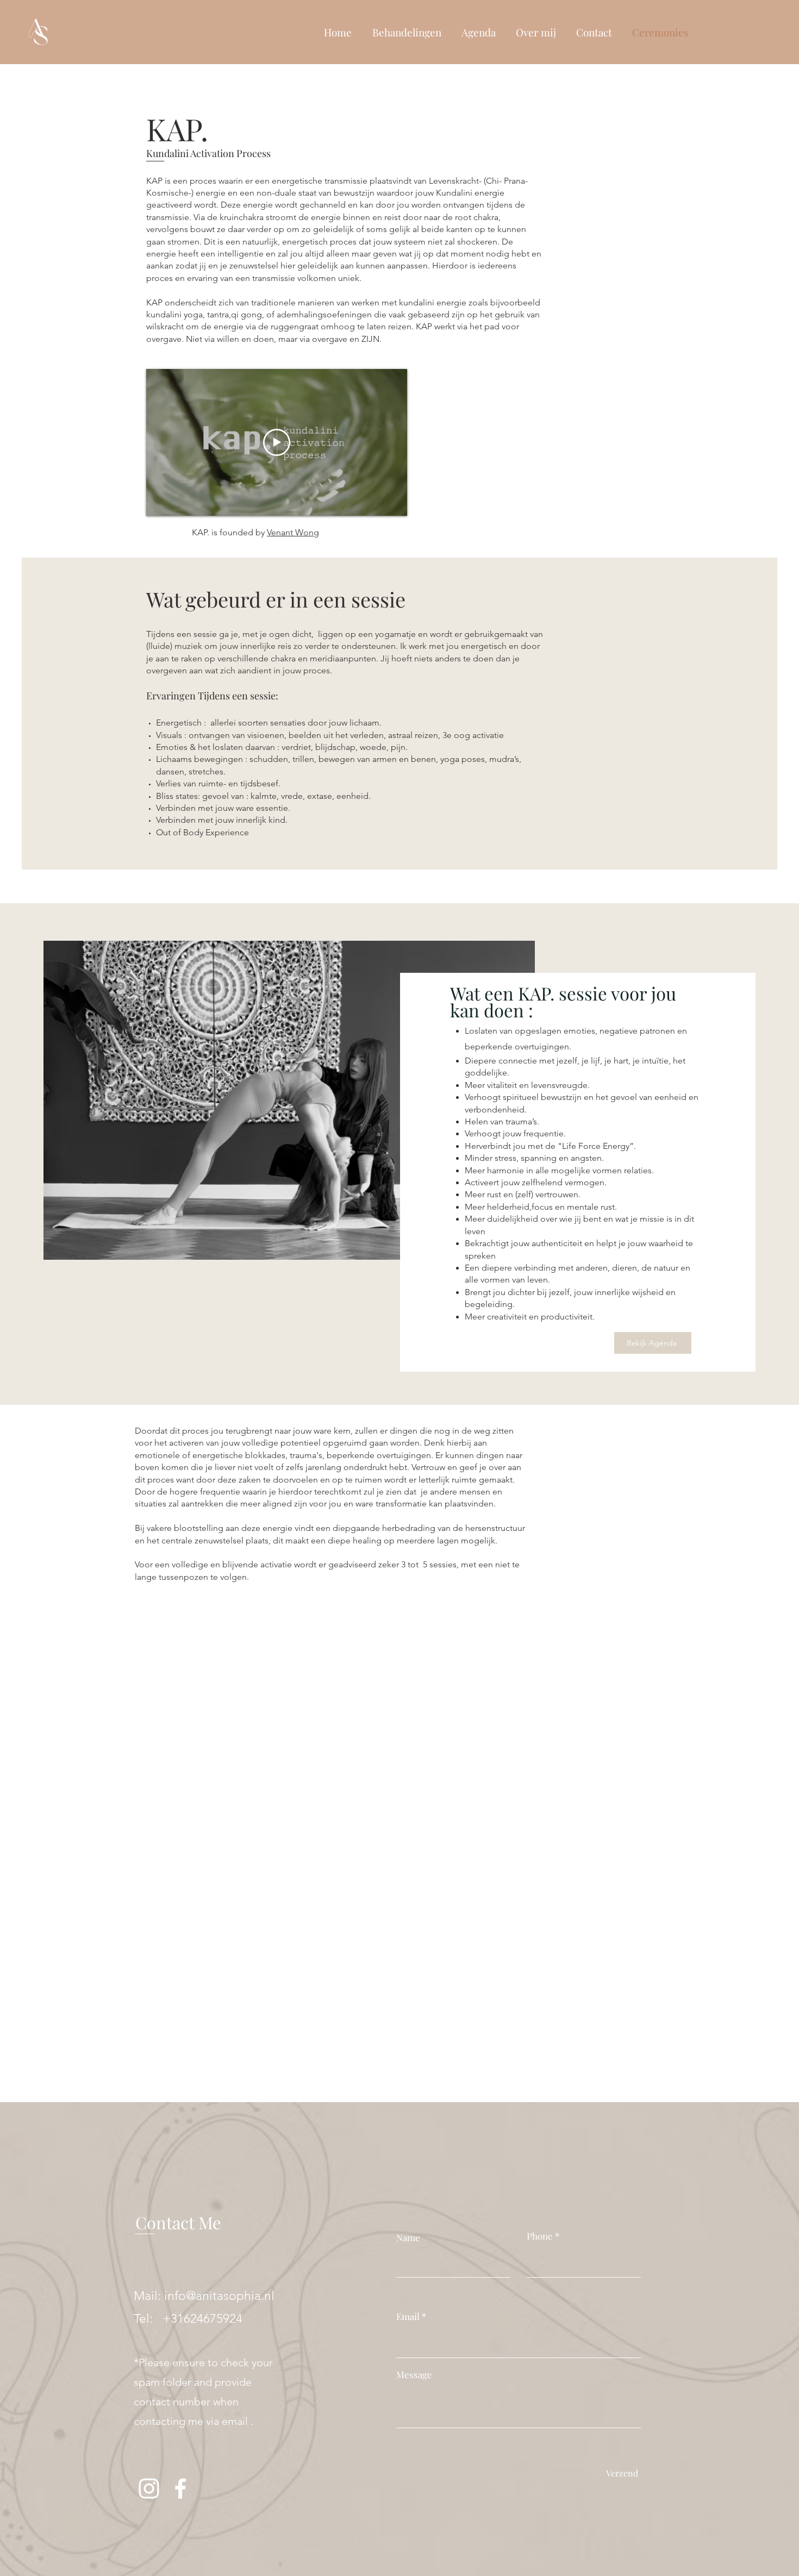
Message (414, 2375)
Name (408, 2238)
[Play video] (277, 442)
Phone (540, 2236)
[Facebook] (180, 2489)
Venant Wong (293, 532)
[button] (407, 32)
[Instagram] (149, 2489)
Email (408, 2316)
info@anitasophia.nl (219, 2296)
